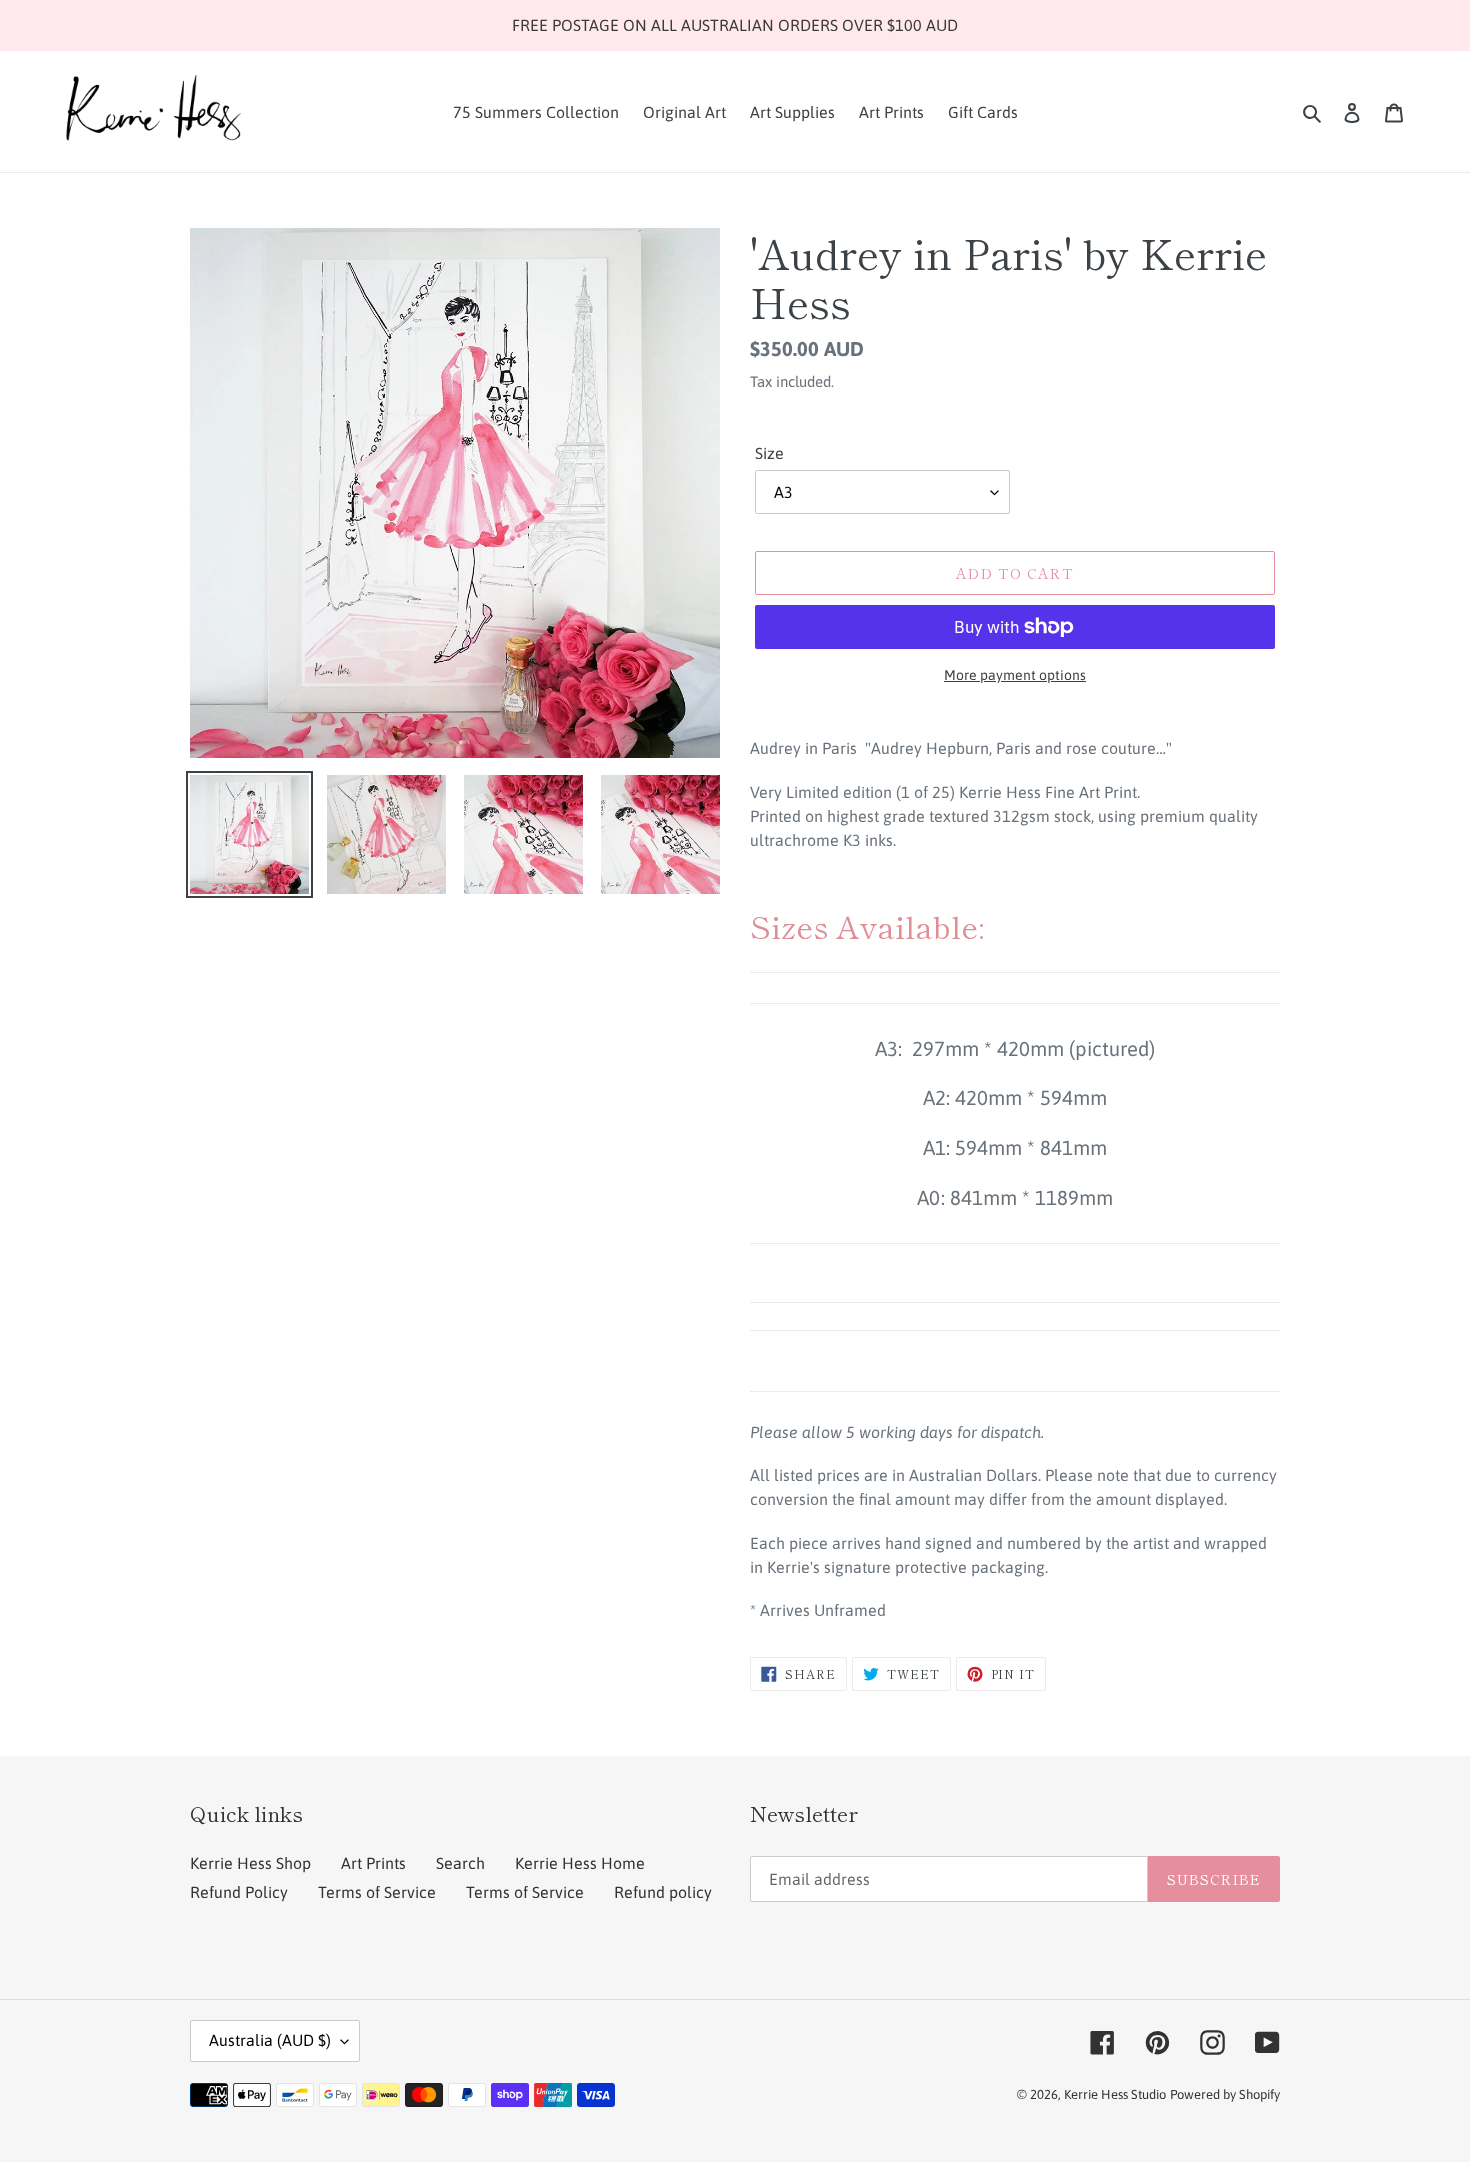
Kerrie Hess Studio (1115, 2094)
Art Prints (373, 1863)
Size (769, 453)
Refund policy (663, 1892)
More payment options (1015, 675)
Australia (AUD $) (270, 2040)
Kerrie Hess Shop (250, 1863)
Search (460, 1863)
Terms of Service (377, 1892)
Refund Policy (239, 1892)
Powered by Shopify (1225, 2094)
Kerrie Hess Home (580, 1863)
